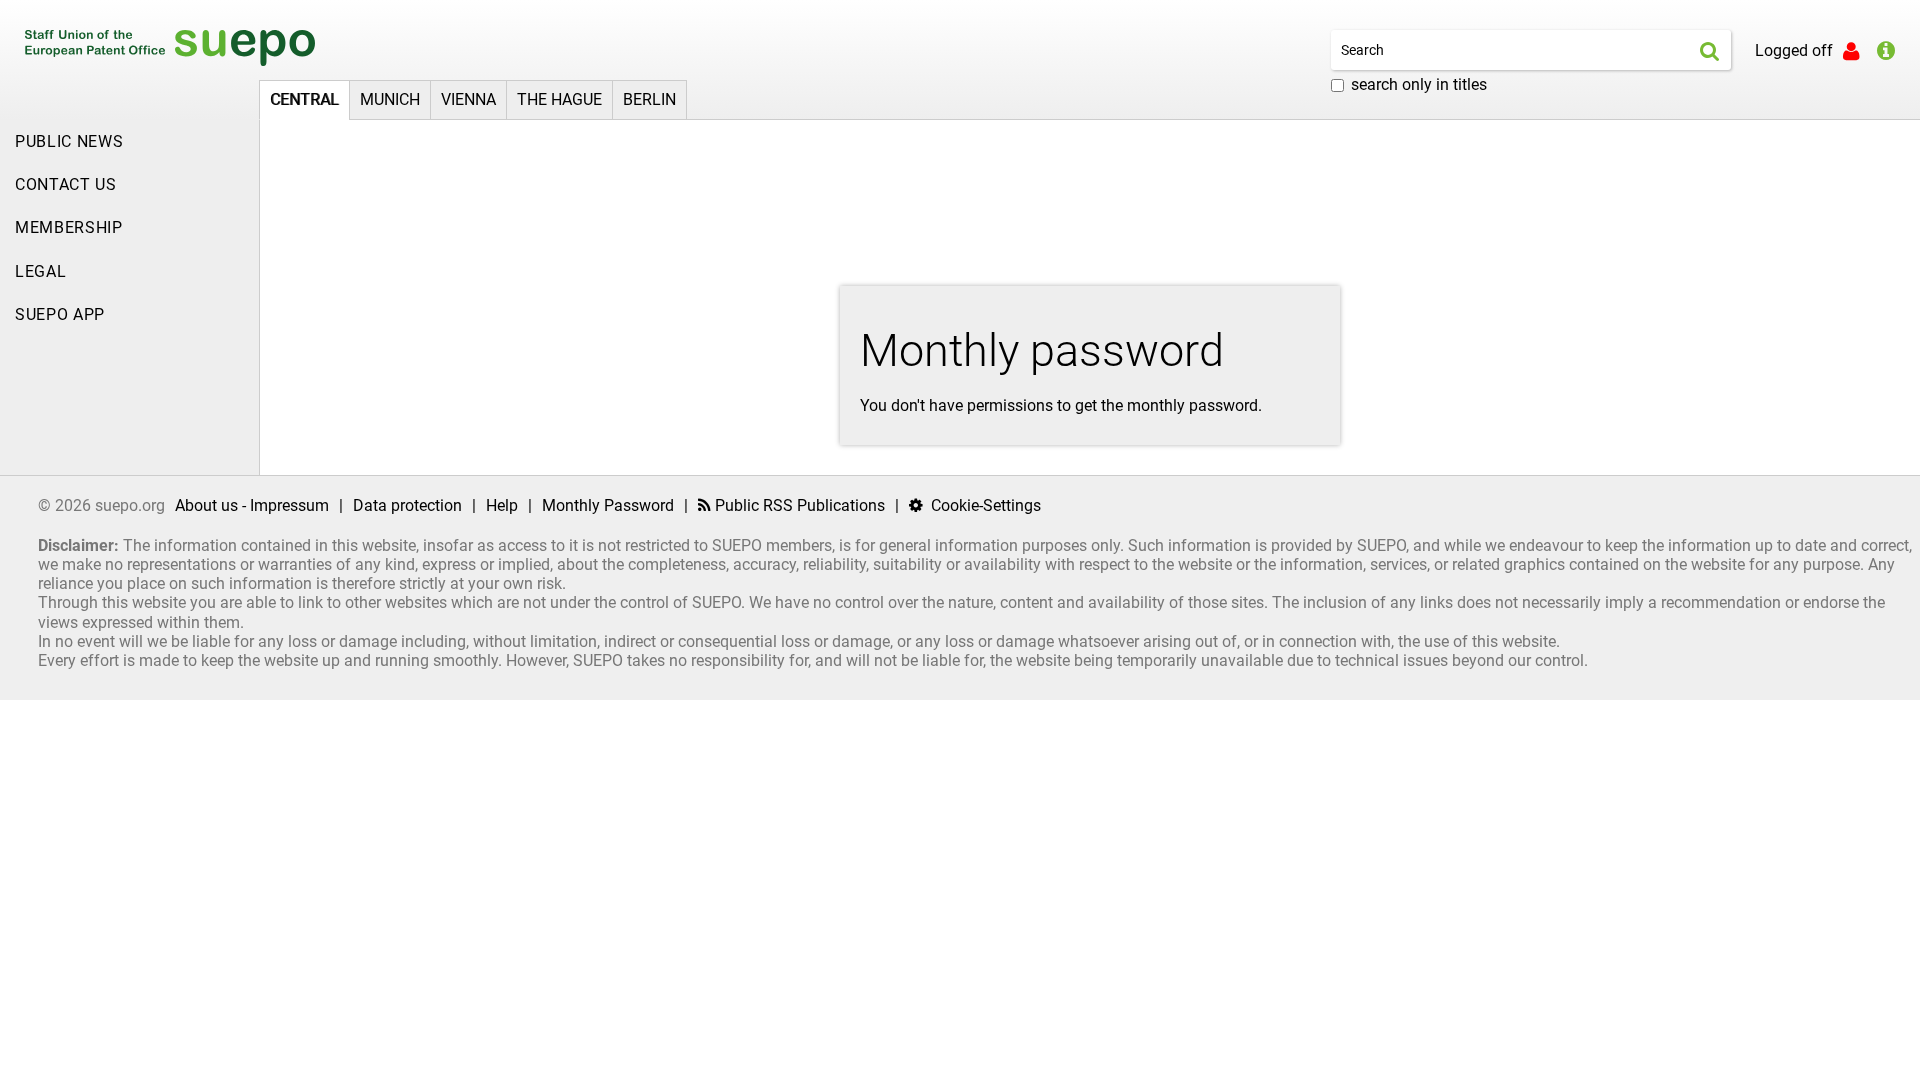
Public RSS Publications (798, 505)
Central (304, 99)
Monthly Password (608, 505)
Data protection (407, 505)
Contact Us (66, 184)
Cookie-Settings (984, 505)
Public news (69, 141)
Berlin (649, 99)
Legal (40, 271)
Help (502, 505)
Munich (390, 99)
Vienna (468, 99)
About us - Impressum (252, 505)
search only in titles (1419, 84)
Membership (69, 227)
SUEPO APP (60, 314)
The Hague (559, 99)
